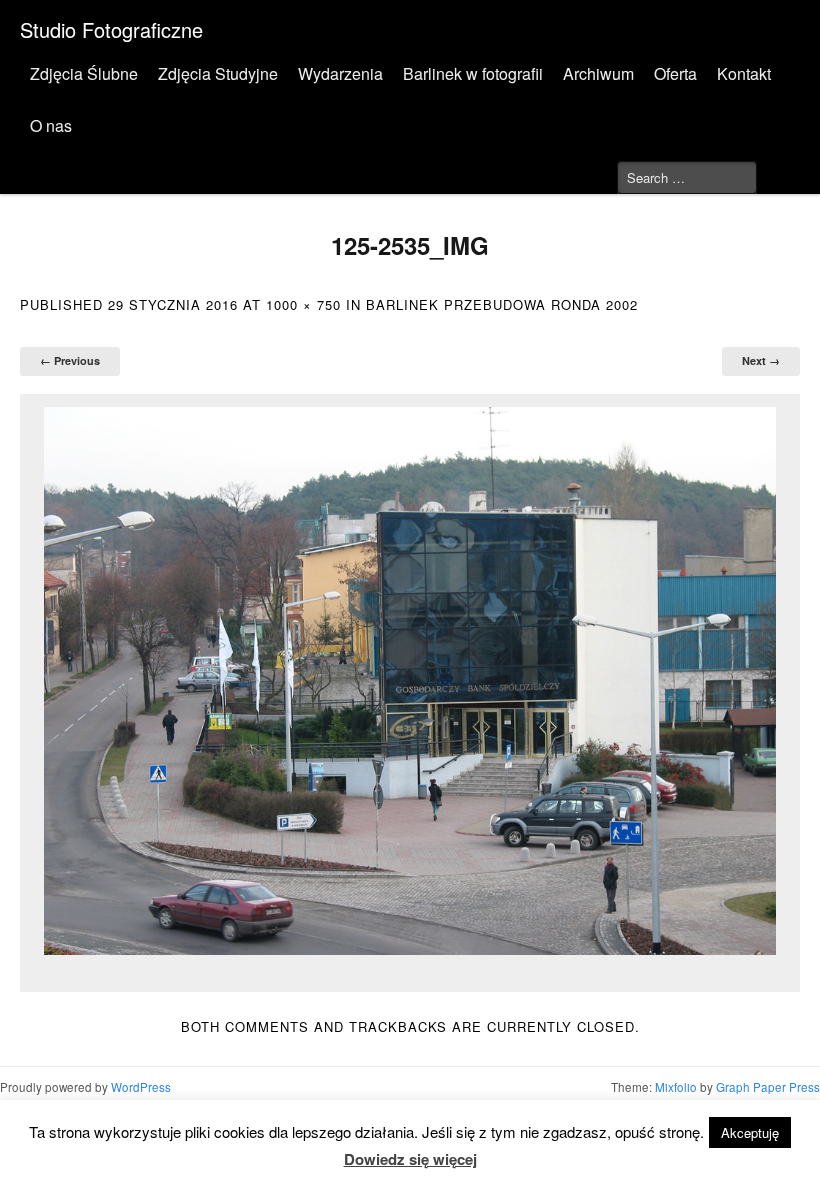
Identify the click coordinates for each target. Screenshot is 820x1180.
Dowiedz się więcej (410, 1159)
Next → (761, 360)
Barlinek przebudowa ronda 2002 (502, 304)
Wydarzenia (340, 73)
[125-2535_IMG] (410, 681)
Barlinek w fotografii (473, 73)
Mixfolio (676, 1087)
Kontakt (744, 73)
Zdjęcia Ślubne (84, 73)
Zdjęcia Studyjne (218, 73)
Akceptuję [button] (750, 1132)
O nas (51, 125)
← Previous (70, 360)
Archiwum (598, 73)
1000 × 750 (303, 304)
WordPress (141, 1087)
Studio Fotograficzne (111, 29)
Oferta (675, 73)
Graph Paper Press (768, 1087)
